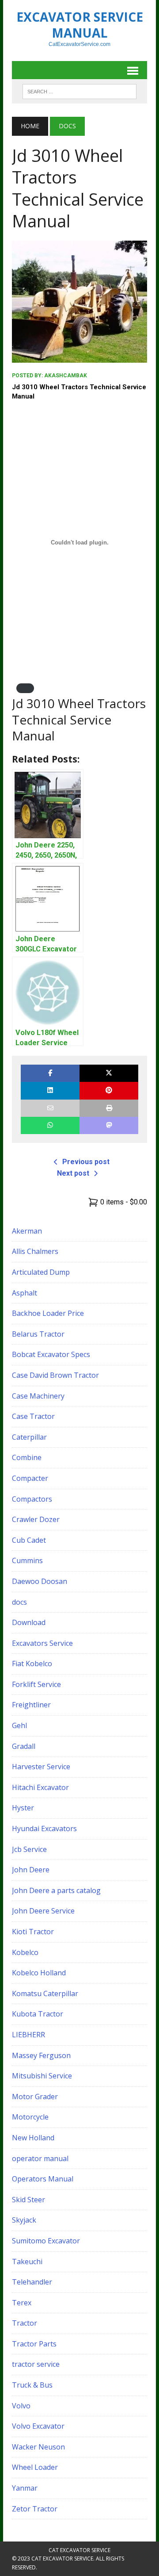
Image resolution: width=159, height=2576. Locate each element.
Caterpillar (29, 1437)
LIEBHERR (28, 2035)
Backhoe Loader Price (48, 1313)
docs (19, 1602)
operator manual (40, 2158)
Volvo (21, 2406)
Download (29, 1622)
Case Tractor (33, 1416)
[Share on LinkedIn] (50, 1091)
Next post (73, 1173)
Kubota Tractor (38, 2014)
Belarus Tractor (38, 1334)
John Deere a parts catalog (56, 1890)
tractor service (36, 2364)
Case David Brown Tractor (55, 1375)
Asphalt (25, 1293)
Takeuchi (27, 2262)
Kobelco (25, 1952)
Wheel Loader (35, 2467)
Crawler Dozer (36, 1519)
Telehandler (32, 2282)
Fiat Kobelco (32, 1664)
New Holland (33, 2138)
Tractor (25, 2323)
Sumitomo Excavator (46, 2241)
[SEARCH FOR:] (79, 91)
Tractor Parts (34, 2344)
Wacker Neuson (38, 2447)
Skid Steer (28, 2200)
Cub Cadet (29, 1540)
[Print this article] (109, 1108)
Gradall (24, 1746)
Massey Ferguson (41, 2055)
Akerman (27, 1231)
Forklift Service (36, 1684)
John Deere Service (43, 1911)
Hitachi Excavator (40, 1787)
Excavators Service (42, 1643)
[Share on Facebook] (50, 1073)
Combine (27, 1457)
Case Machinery (38, 1396)
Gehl (19, 1725)
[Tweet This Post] (109, 1073)
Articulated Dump (41, 1272)
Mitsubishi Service (42, 2076)
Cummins (27, 1560)
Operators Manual (43, 2179)
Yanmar (25, 2488)
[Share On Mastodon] (109, 1125)
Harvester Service (41, 1767)
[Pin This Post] (109, 1091)
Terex (22, 2303)
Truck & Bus (32, 2385)
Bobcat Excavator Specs (51, 1354)
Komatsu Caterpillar (45, 1993)
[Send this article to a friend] (50, 1108)
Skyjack (24, 2220)
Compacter (30, 1478)
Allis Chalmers (35, 1251)
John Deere (31, 1870)
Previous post (86, 1162)
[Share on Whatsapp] (50, 1125)
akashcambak (66, 376)
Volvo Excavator (38, 2426)
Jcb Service (29, 1849)
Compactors (32, 1499)
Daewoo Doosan (40, 1581)
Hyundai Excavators (44, 1828)
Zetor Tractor (35, 2509)
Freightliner (31, 1705)
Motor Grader (35, 2097)
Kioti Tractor (33, 1932)
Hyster (23, 1808)
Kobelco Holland (39, 1973)
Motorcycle (30, 2117)
